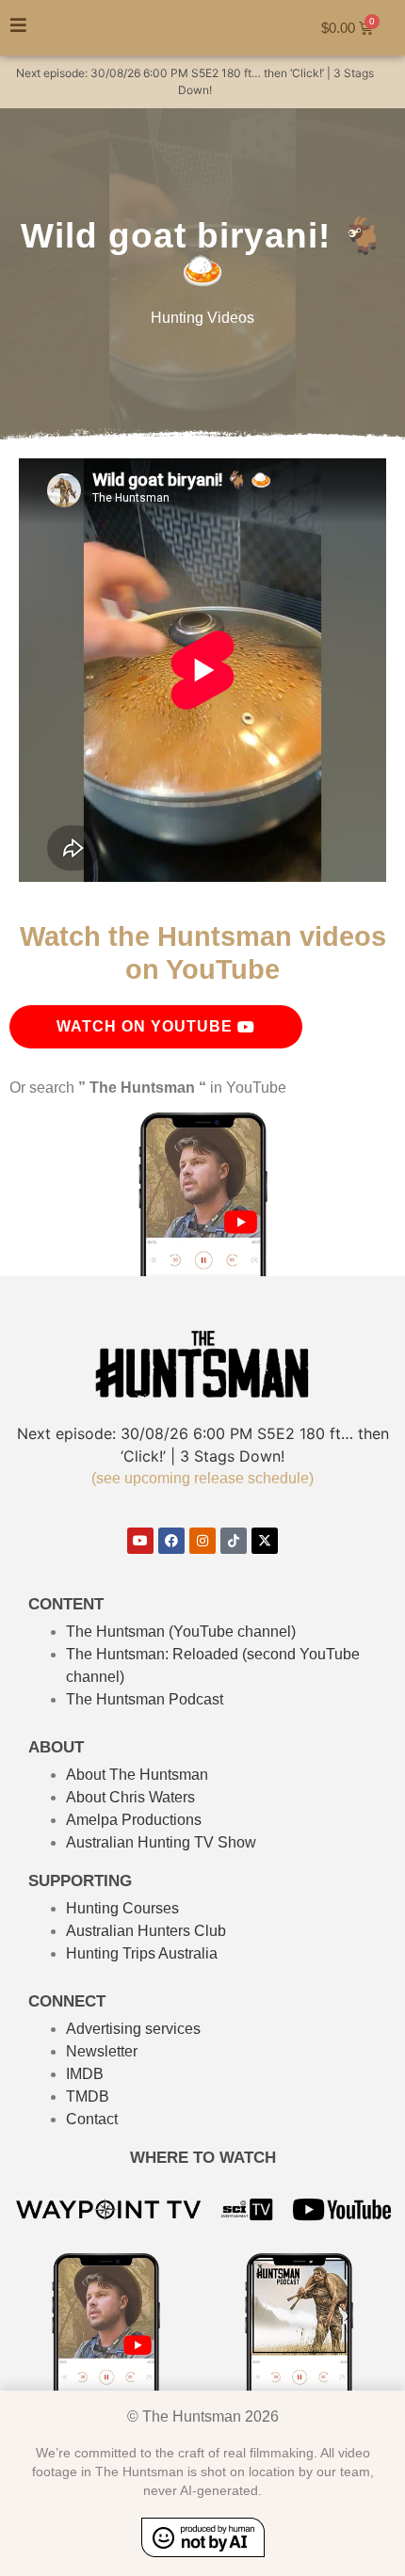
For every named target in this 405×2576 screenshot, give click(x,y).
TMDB (88, 2096)
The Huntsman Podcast (145, 1699)
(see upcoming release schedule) (202, 1478)
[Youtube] (140, 1541)
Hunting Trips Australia (142, 1953)
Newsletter (102, 2051)
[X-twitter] (265, 1541)
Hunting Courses (122, 1908)
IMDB (85, 2074)
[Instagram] (202, 1541)
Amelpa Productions (134, 1820)
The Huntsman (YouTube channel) (181, 1632)
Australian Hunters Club (146, 1931)
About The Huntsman (137, 1775)
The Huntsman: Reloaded (152, 1654)
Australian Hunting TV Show (161, 1842)
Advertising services (133, 2029)
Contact (92, 2119)
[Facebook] (171, 1541)
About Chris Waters (130, 1797)
